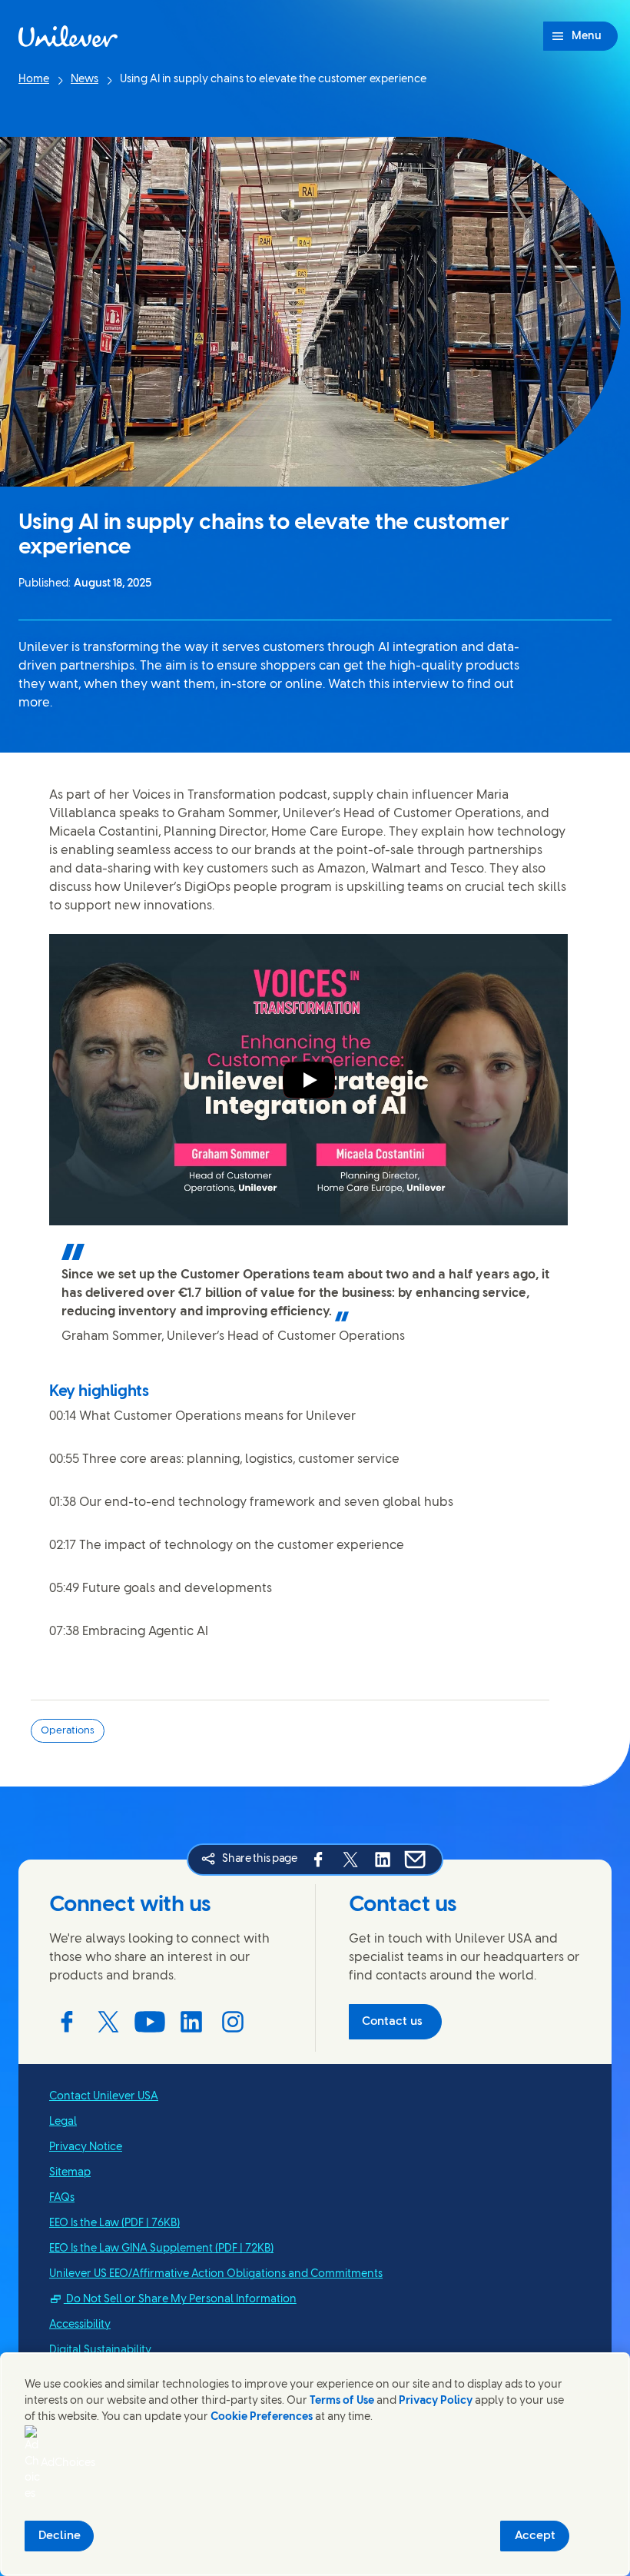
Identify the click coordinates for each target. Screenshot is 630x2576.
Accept (535, 2536)
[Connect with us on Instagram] (233, 2022)
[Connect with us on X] (108, 2022)
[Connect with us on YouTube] (150, 2022)
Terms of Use (342, 2401)
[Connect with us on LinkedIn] (191, 2022)
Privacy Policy (436, 2401)
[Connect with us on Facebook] (67, 2022)
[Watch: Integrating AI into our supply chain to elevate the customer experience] (309, 1080)
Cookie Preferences (262, 2417)
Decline (60, 2536)
